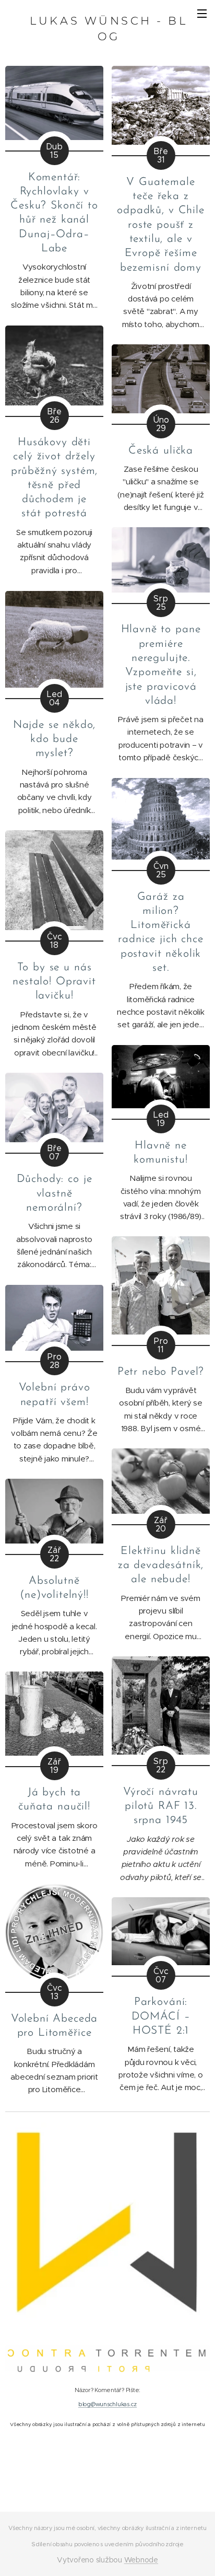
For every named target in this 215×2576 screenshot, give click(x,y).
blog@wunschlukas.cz (107, 2404)
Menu (202, 13)
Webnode (141, 2560)
